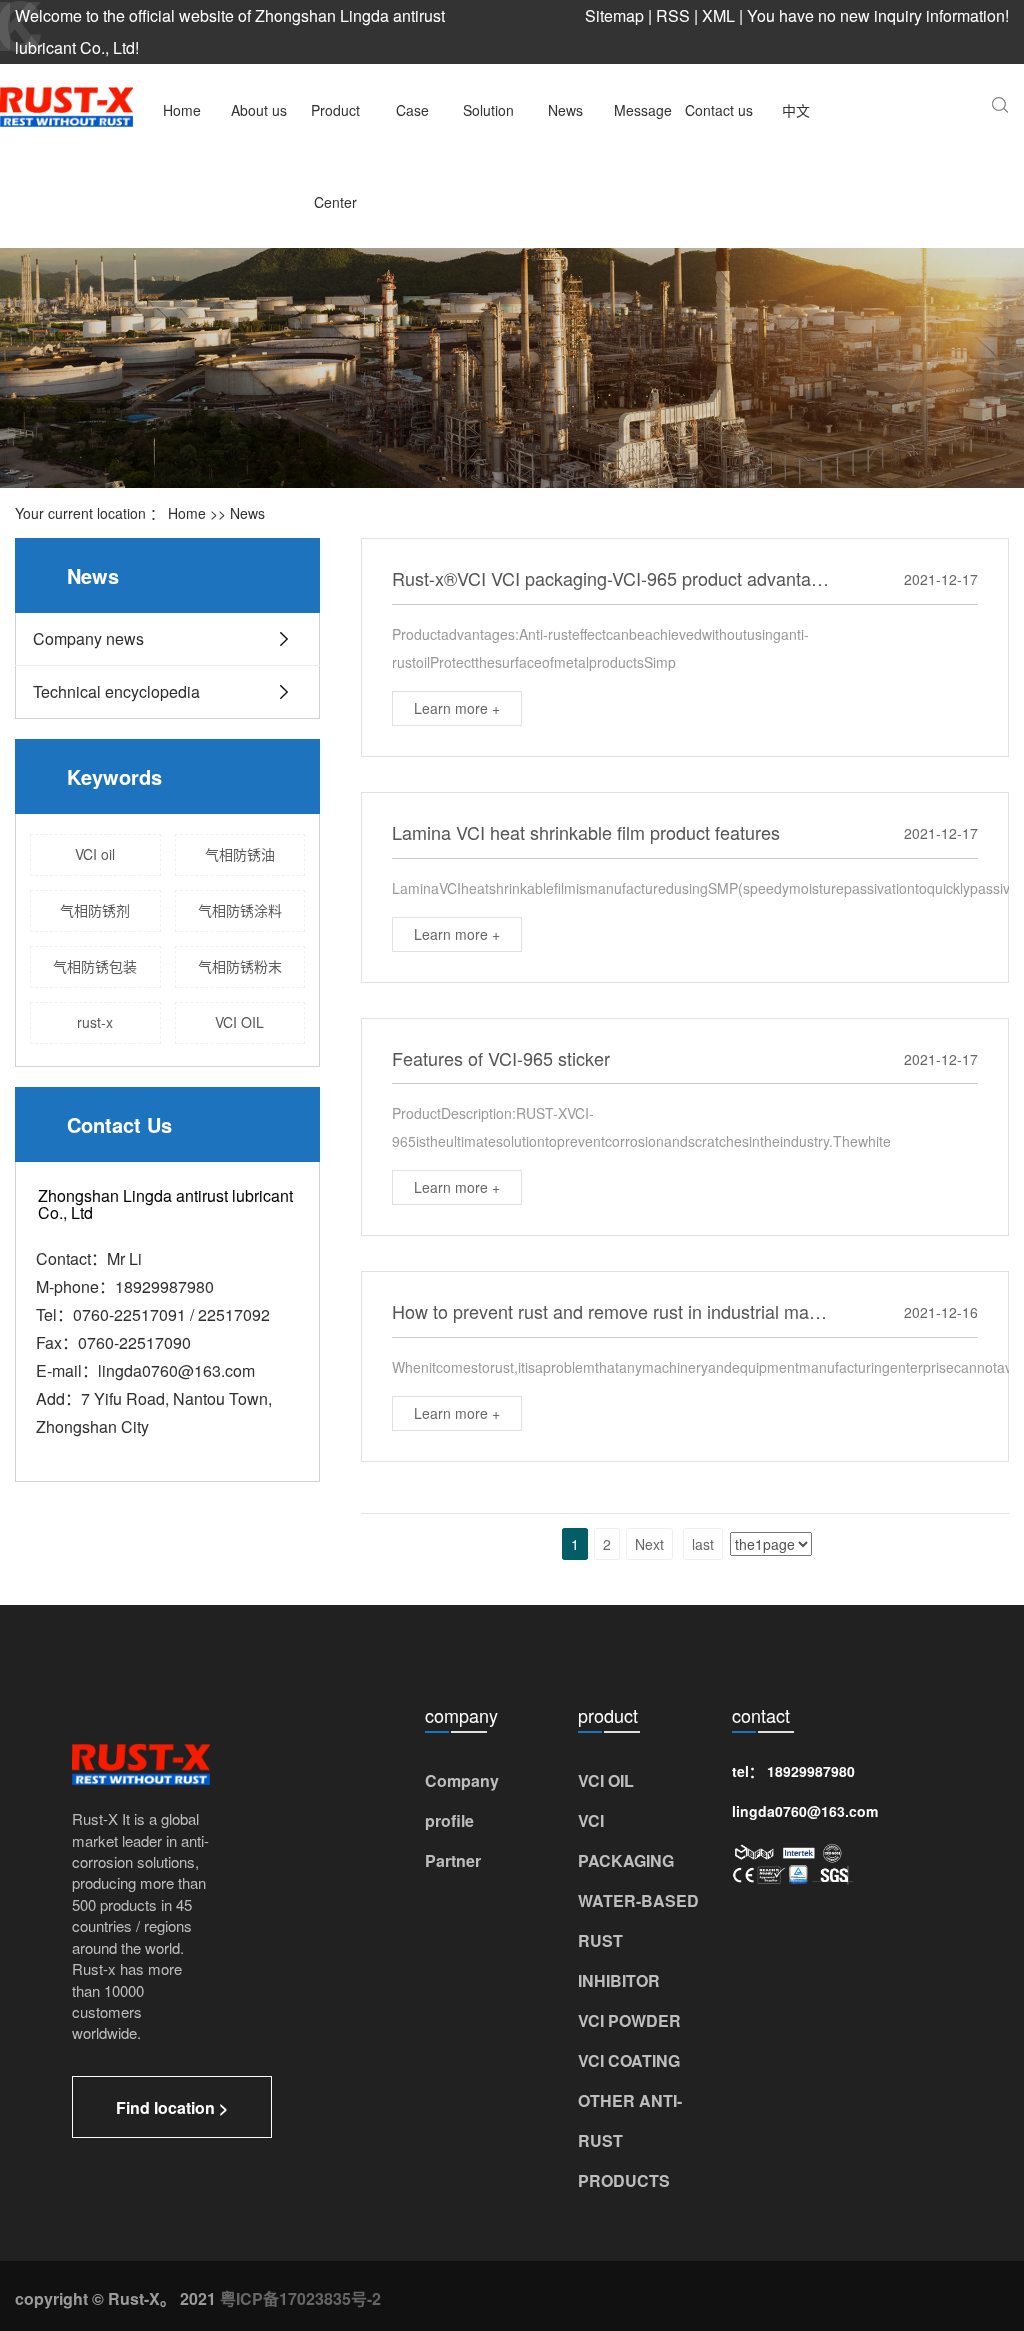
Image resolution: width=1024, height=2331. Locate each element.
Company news (88, 638)
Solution (488, 110)
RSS (673, 15)
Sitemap (614, 15)
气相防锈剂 (95, 910)
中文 (796, 110)
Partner (453, 1860)
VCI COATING (629, 2060)
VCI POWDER (629, 2020)
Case (412, 110)
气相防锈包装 (95, 966)
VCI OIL (239, 1022)
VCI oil (95, 854)
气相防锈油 (240, 854)
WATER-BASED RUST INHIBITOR (638, 1940)
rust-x (95, 1022)
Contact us (719, 110)
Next (649, 1544)
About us (259, 110)
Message (643, 110)
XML (718, 15)
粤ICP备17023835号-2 (300, 2298)
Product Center (335, 156)
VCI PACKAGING (626, 1840)
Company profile (462, 1800)
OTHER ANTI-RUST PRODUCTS (630, 2140)
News (565, 110)
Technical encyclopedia (116, 691)
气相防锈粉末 (240, 966)
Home (182, 110)
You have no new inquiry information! (878, 15)
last (703, 1544)
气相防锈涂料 (240, 910)
